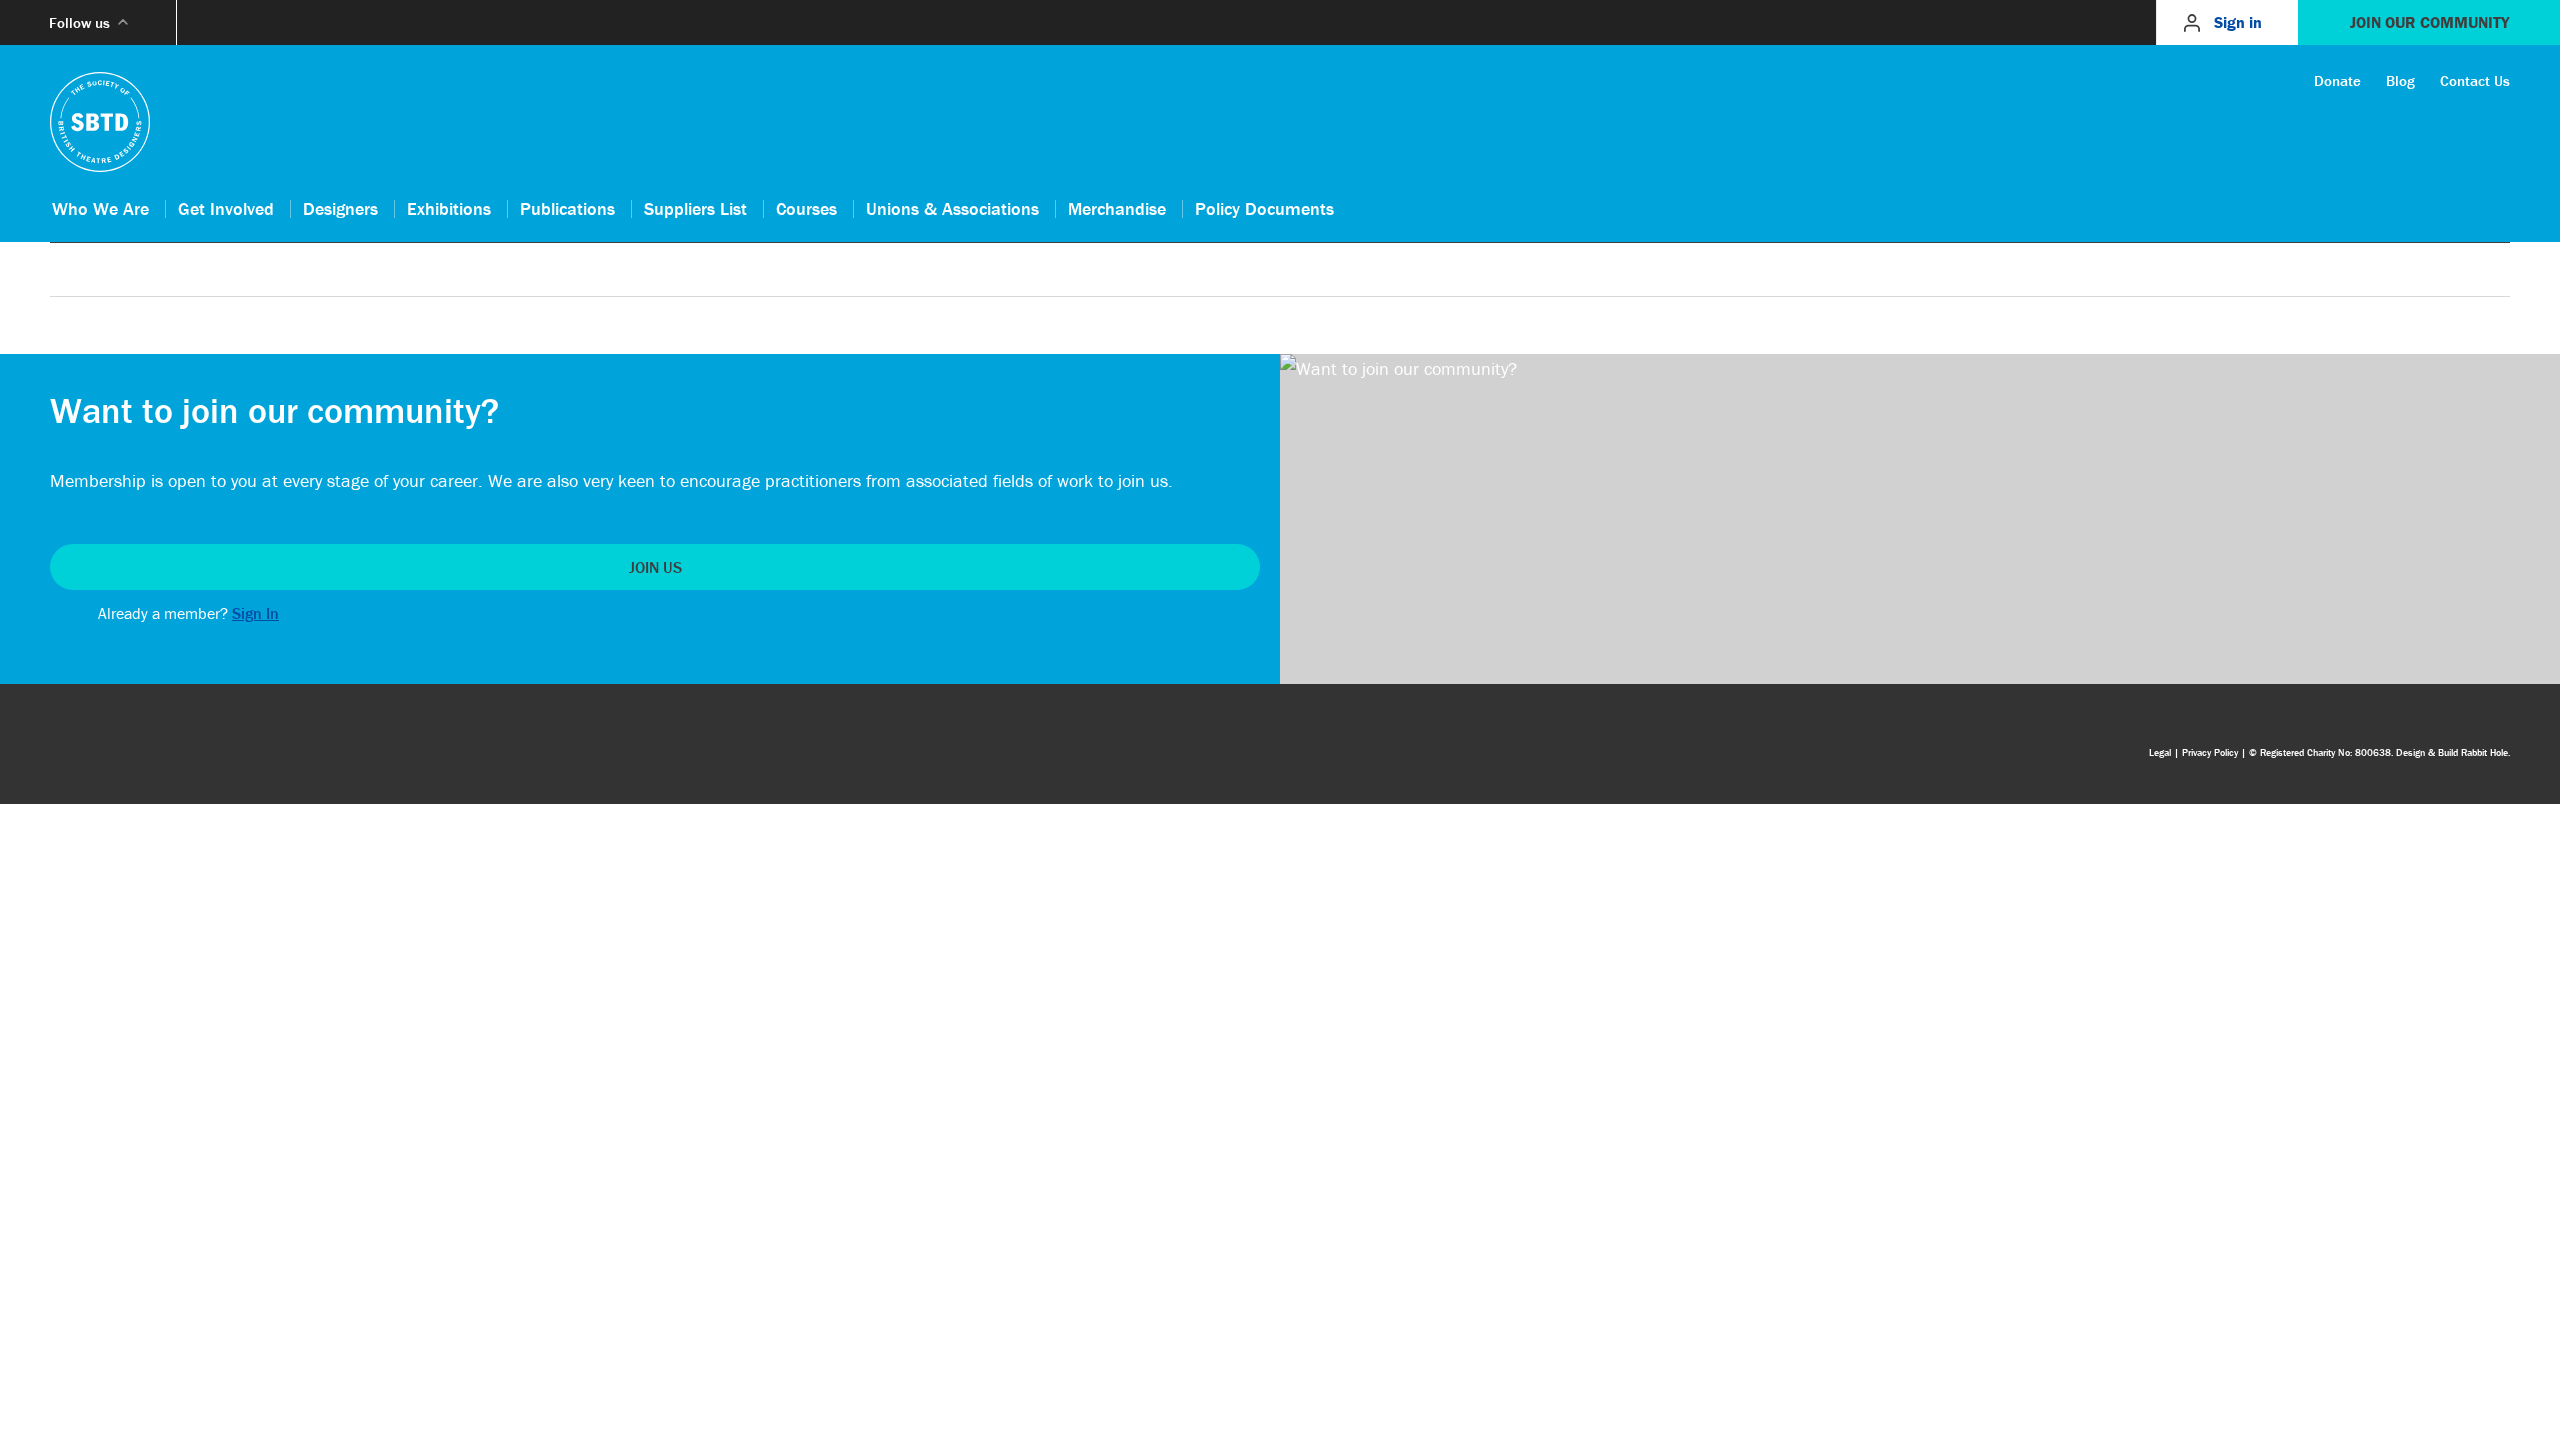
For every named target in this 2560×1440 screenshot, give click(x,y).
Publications (567, 208)
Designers (340, 208)
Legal (2160, 752)
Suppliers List (695, 208)
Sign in (2238, 22)
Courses (806, 208)
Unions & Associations (952, 208)
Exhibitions (449, 208)
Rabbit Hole (2484, 752)
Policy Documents (1264, 208)
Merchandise (1117, 208)
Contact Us (2475, 80)
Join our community (2429, 22)
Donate (2337, 80)
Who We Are (100, 208)
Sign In (255, 613)
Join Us (655, 567)
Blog (2400, 80)
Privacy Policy (2210, 752)
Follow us (79, 22)
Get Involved (226, 208)
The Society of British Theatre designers (100, 122)
